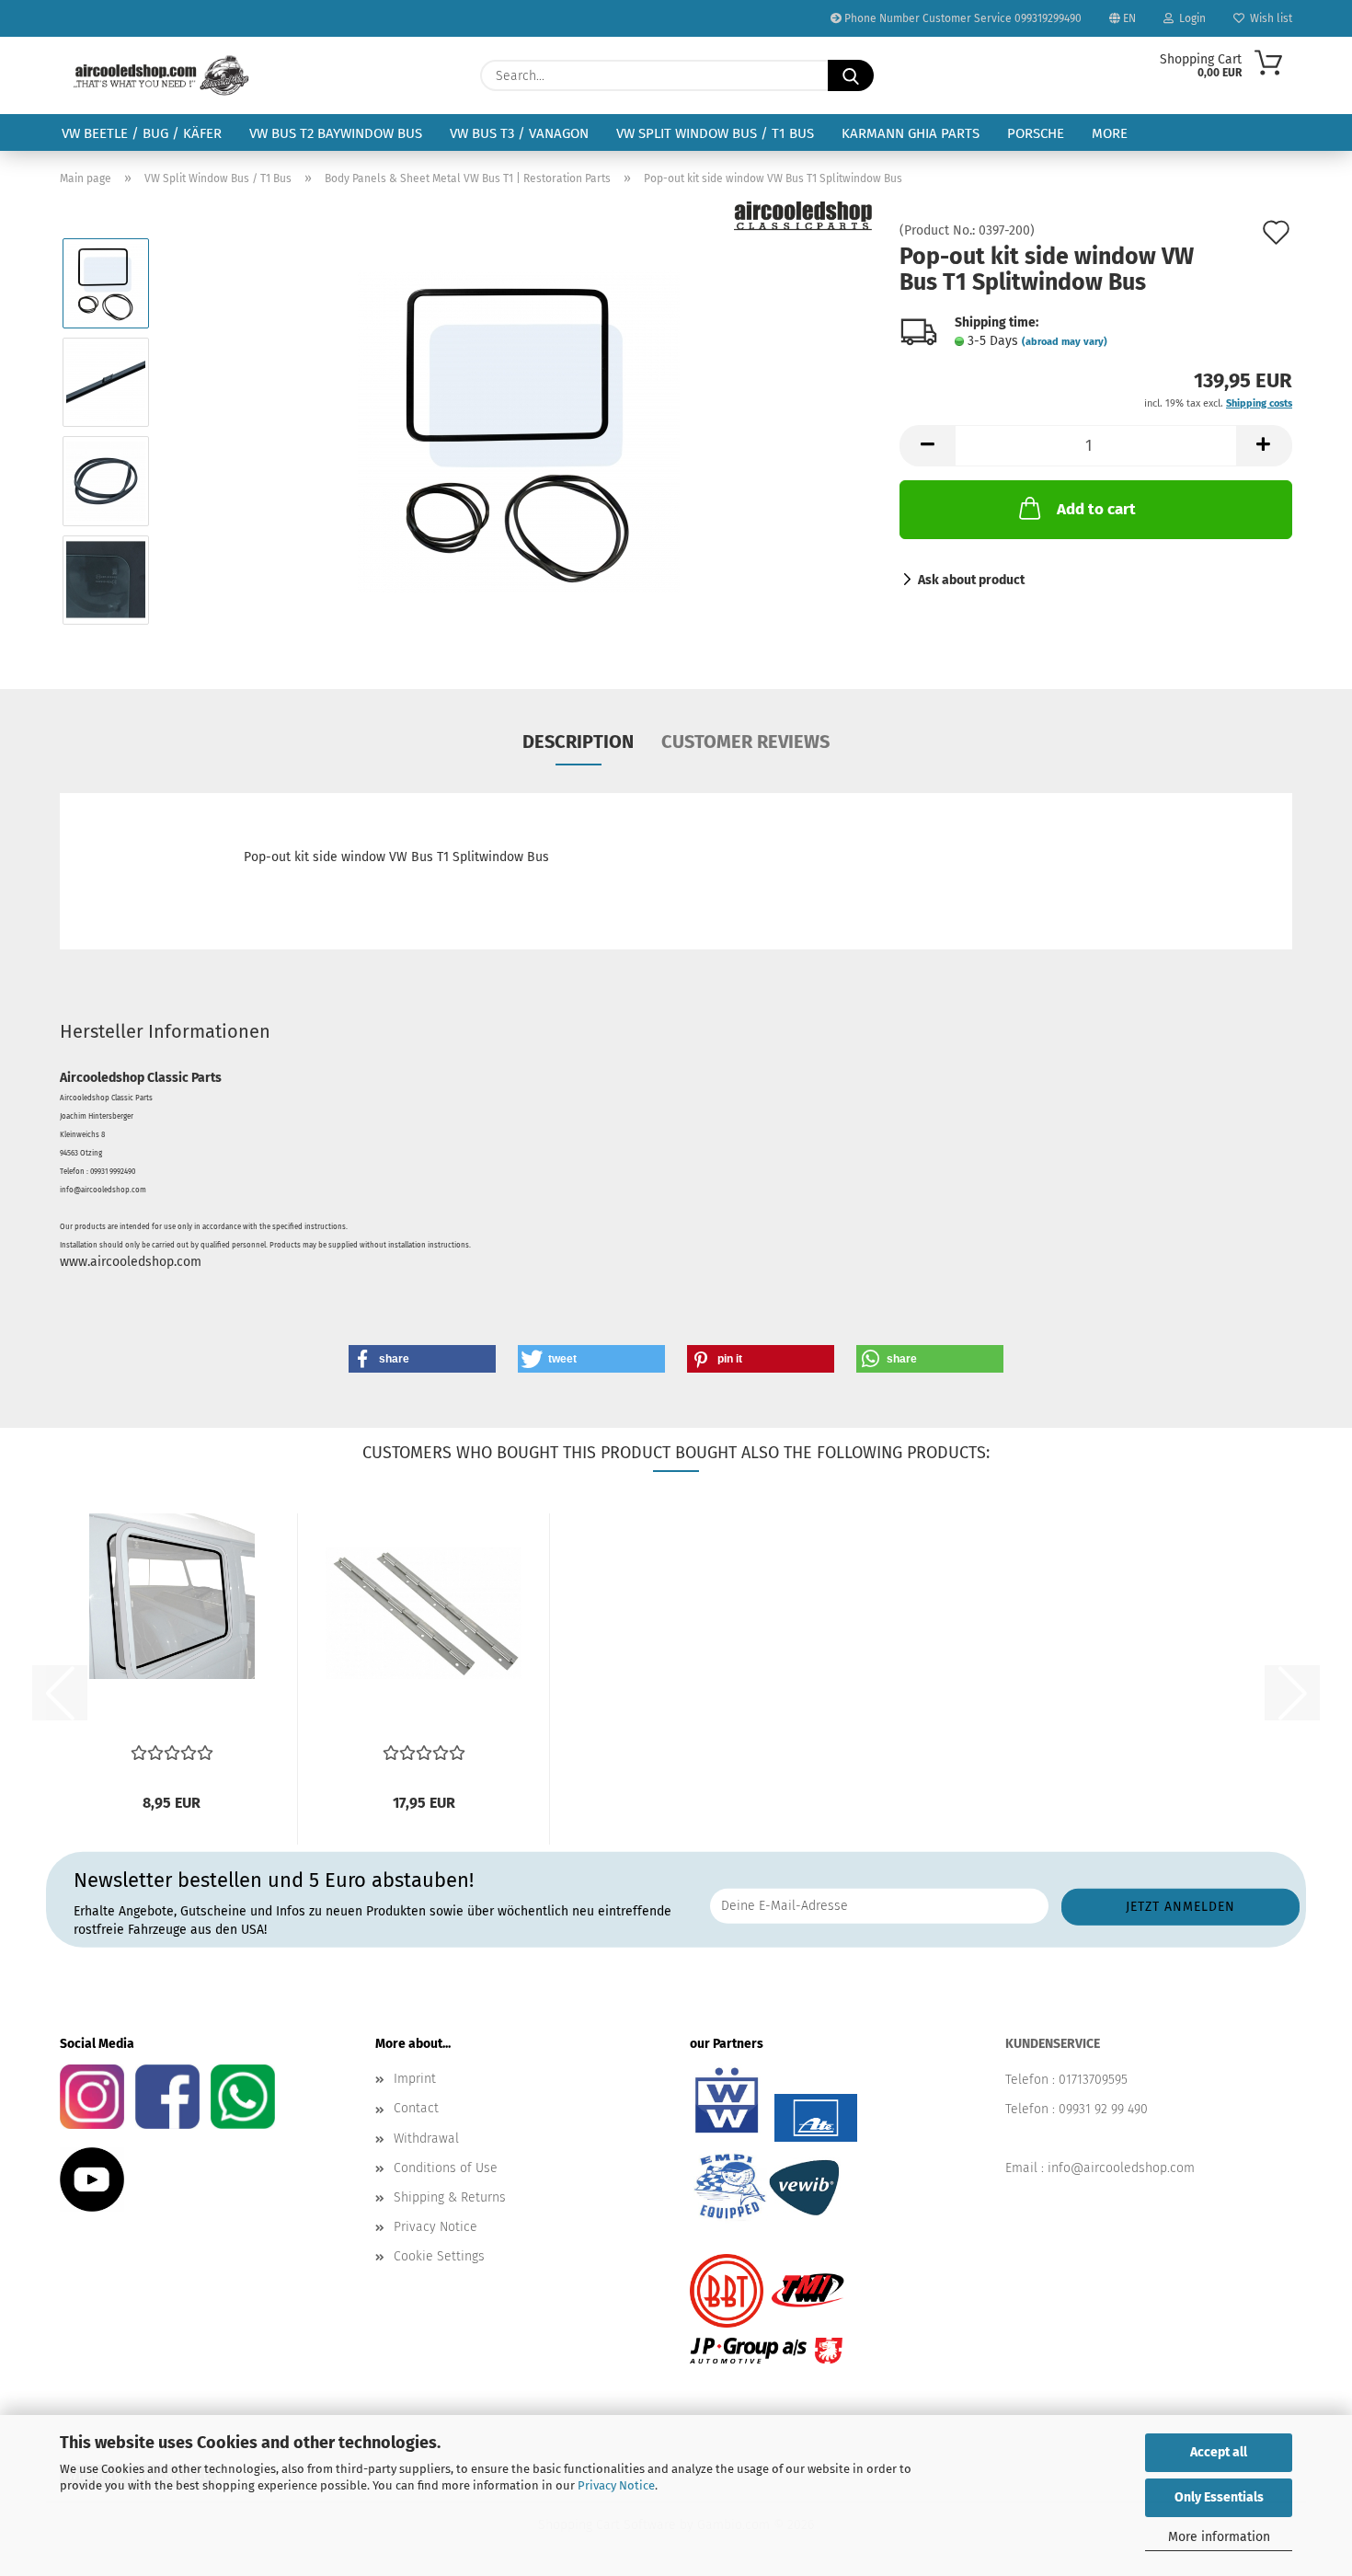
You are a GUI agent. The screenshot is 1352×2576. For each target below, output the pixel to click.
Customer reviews (745, 742)
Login (1190, 18)
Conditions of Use (446, 2168)
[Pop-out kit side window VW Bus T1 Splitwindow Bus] (519, 431)
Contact (416, 2108)
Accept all (1219, 2452)
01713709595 (1093, 2080)
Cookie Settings (439, 2256)
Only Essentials (1219, 2497)
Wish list (1268, 18)
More (1110, 133)
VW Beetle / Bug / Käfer (142, 133)
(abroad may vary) (1065, 342)
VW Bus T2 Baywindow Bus (336, 133)
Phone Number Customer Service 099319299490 (962, 18)
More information (1219, 2537)
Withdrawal (426, 2139)
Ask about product (971, 580)
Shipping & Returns (450, 2197)
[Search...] (851, 75)
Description (578, 742)
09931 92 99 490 (1103, 2109)
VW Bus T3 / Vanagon (519, 133)
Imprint (415, 2079)
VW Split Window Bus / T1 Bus (715, 133)
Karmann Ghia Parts (911, 133)
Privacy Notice (616, 2485)
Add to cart (1096, 509)
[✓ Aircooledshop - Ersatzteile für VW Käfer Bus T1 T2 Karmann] (161, 75)
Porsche (1036, 133)
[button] (927, 446)
